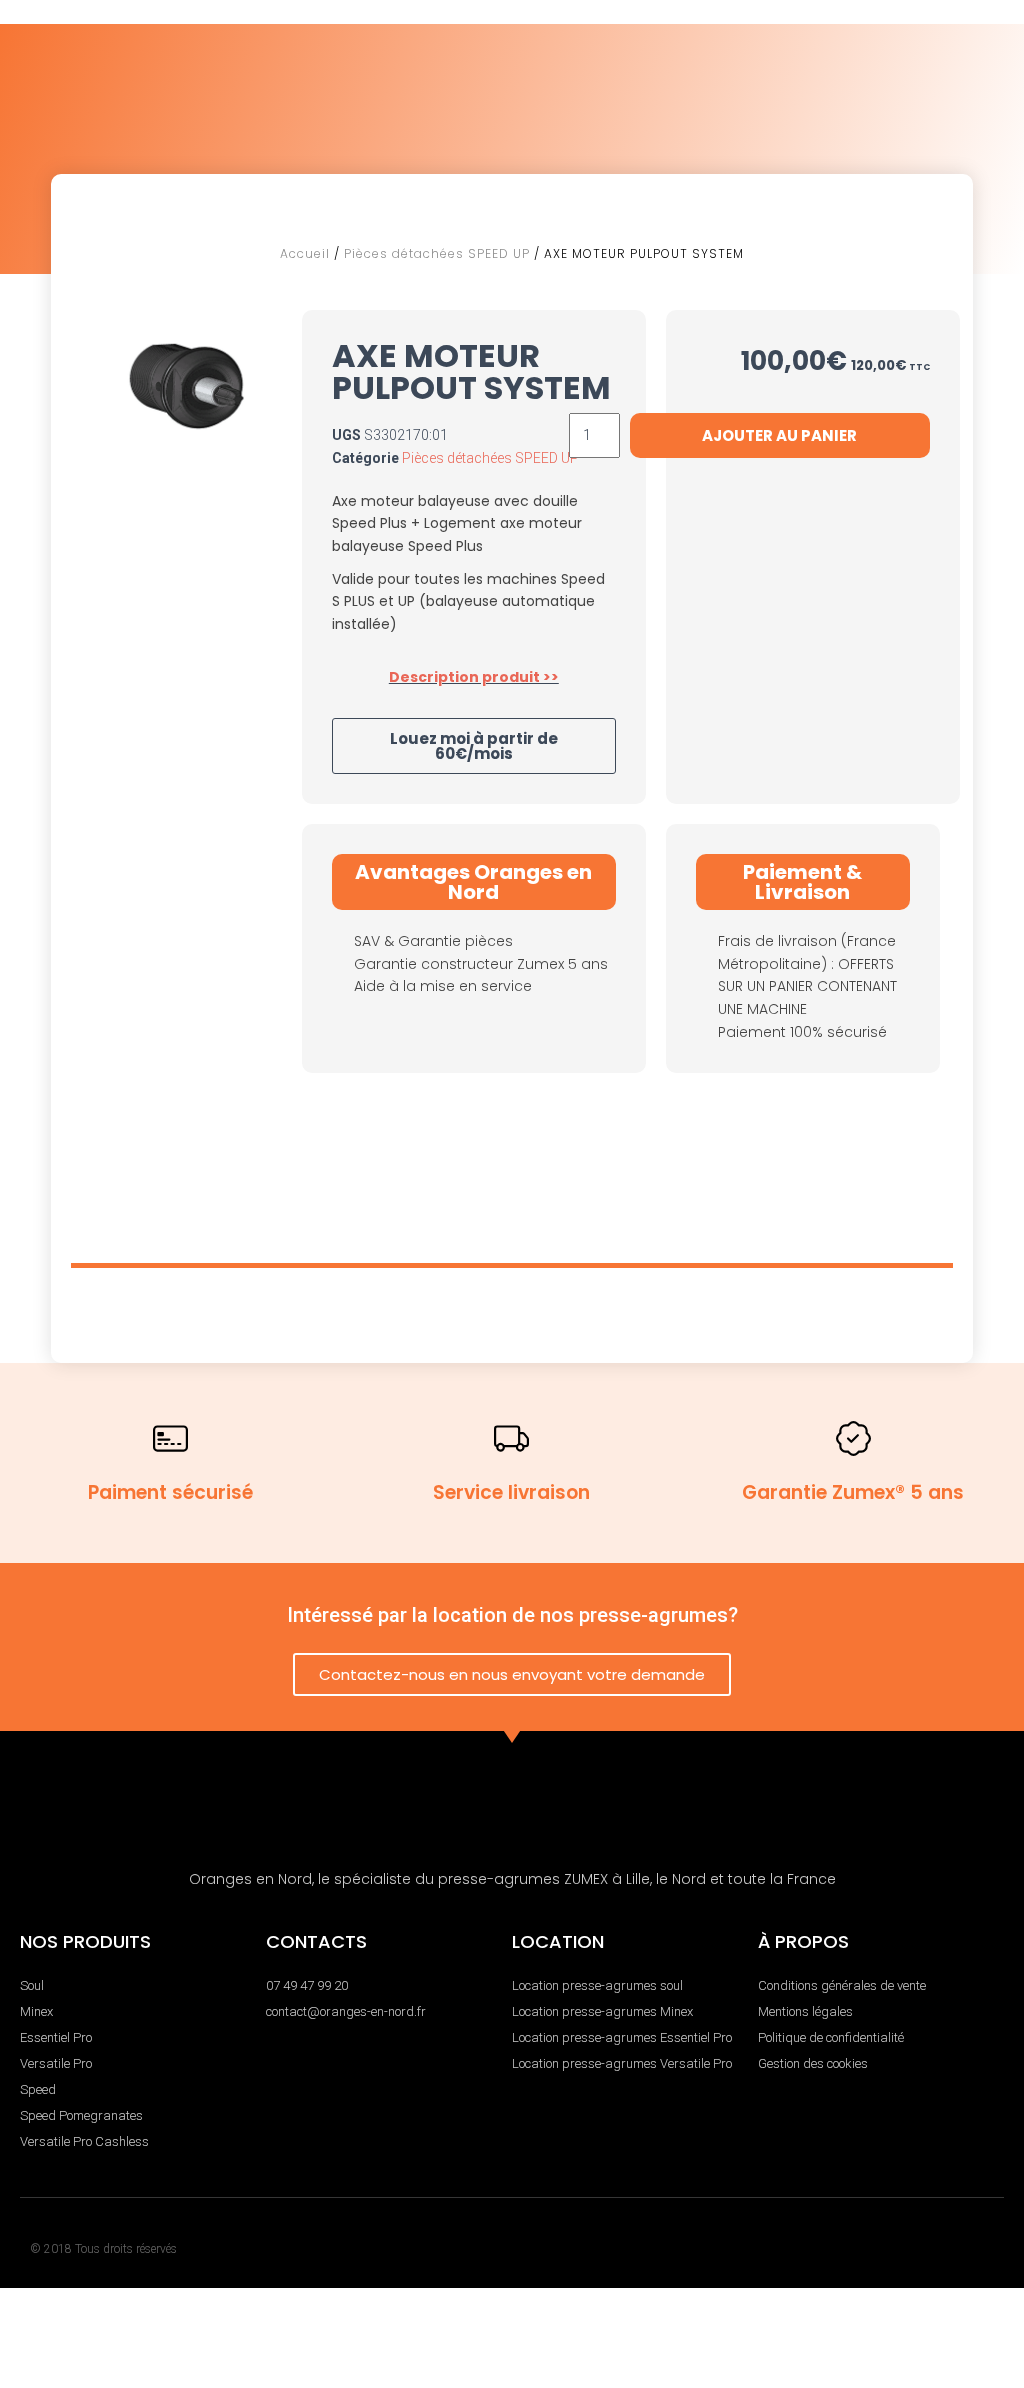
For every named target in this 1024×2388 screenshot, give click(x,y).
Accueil (305, 253)
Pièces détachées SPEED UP (437, 253)
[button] (474, 746)
